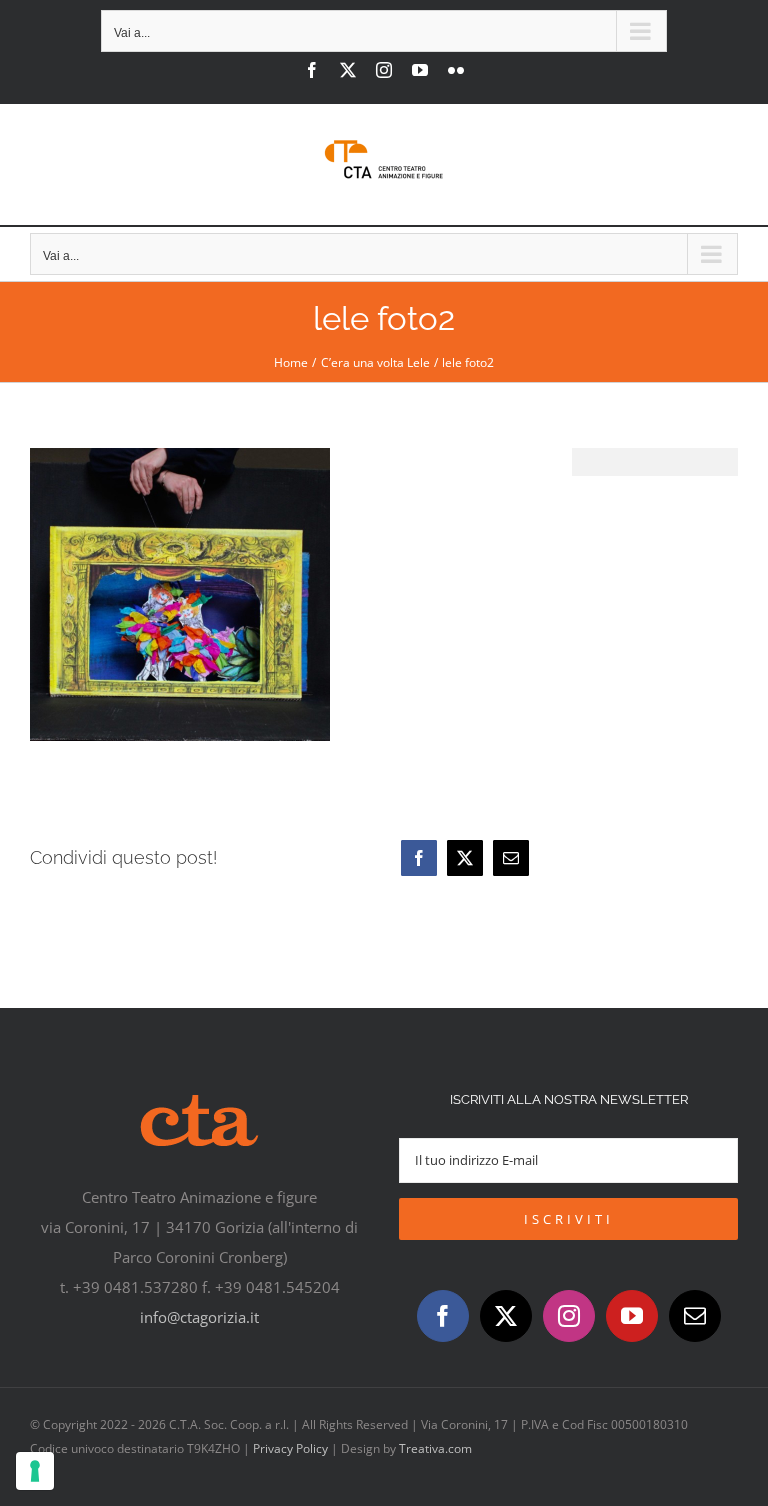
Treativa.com (435, 1448)
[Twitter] (506, 1316)
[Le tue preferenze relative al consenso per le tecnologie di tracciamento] (35, 1471)
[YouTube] (632, 1316)
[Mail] (695, 1316)
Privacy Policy (290, 1448)
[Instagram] (569, 1316)
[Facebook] (419, 858)
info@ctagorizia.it (199, 1317)
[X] (465, 858)
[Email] (511, 858)
